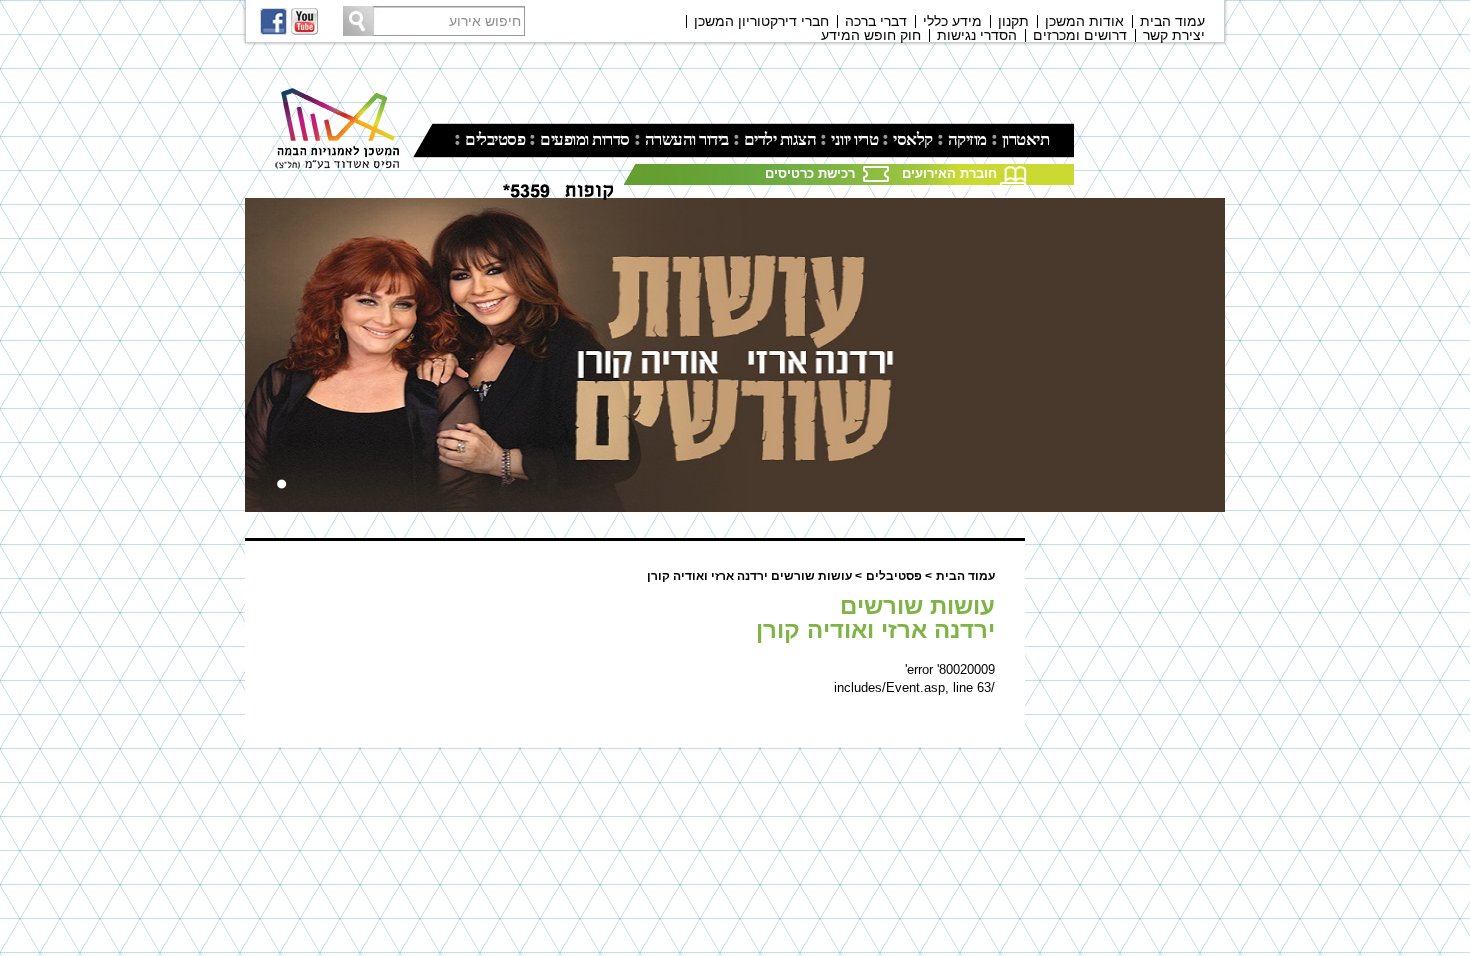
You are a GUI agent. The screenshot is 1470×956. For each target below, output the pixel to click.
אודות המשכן (1084, 21)
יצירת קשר (1174, 35)
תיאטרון (1026, 139)
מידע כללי (952, 21)
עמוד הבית (1172, 21)
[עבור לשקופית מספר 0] (282, 484)
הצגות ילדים (780, 139)
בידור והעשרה (687, 139)
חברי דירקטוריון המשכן (761, 21)
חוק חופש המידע (871, 35)
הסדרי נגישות (977, 35)
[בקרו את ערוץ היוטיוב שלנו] (305, 21)
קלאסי (913, 139)
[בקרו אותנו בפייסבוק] (274, 21)
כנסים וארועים (950, 189)
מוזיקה (967, 139)
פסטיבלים (495, 139)
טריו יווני (854, 139)
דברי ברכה (876, 21)
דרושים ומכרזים (1080, 35)
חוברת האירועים (949, 173)
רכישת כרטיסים (810, 173)
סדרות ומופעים (585, 139)
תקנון (1013, 21)
